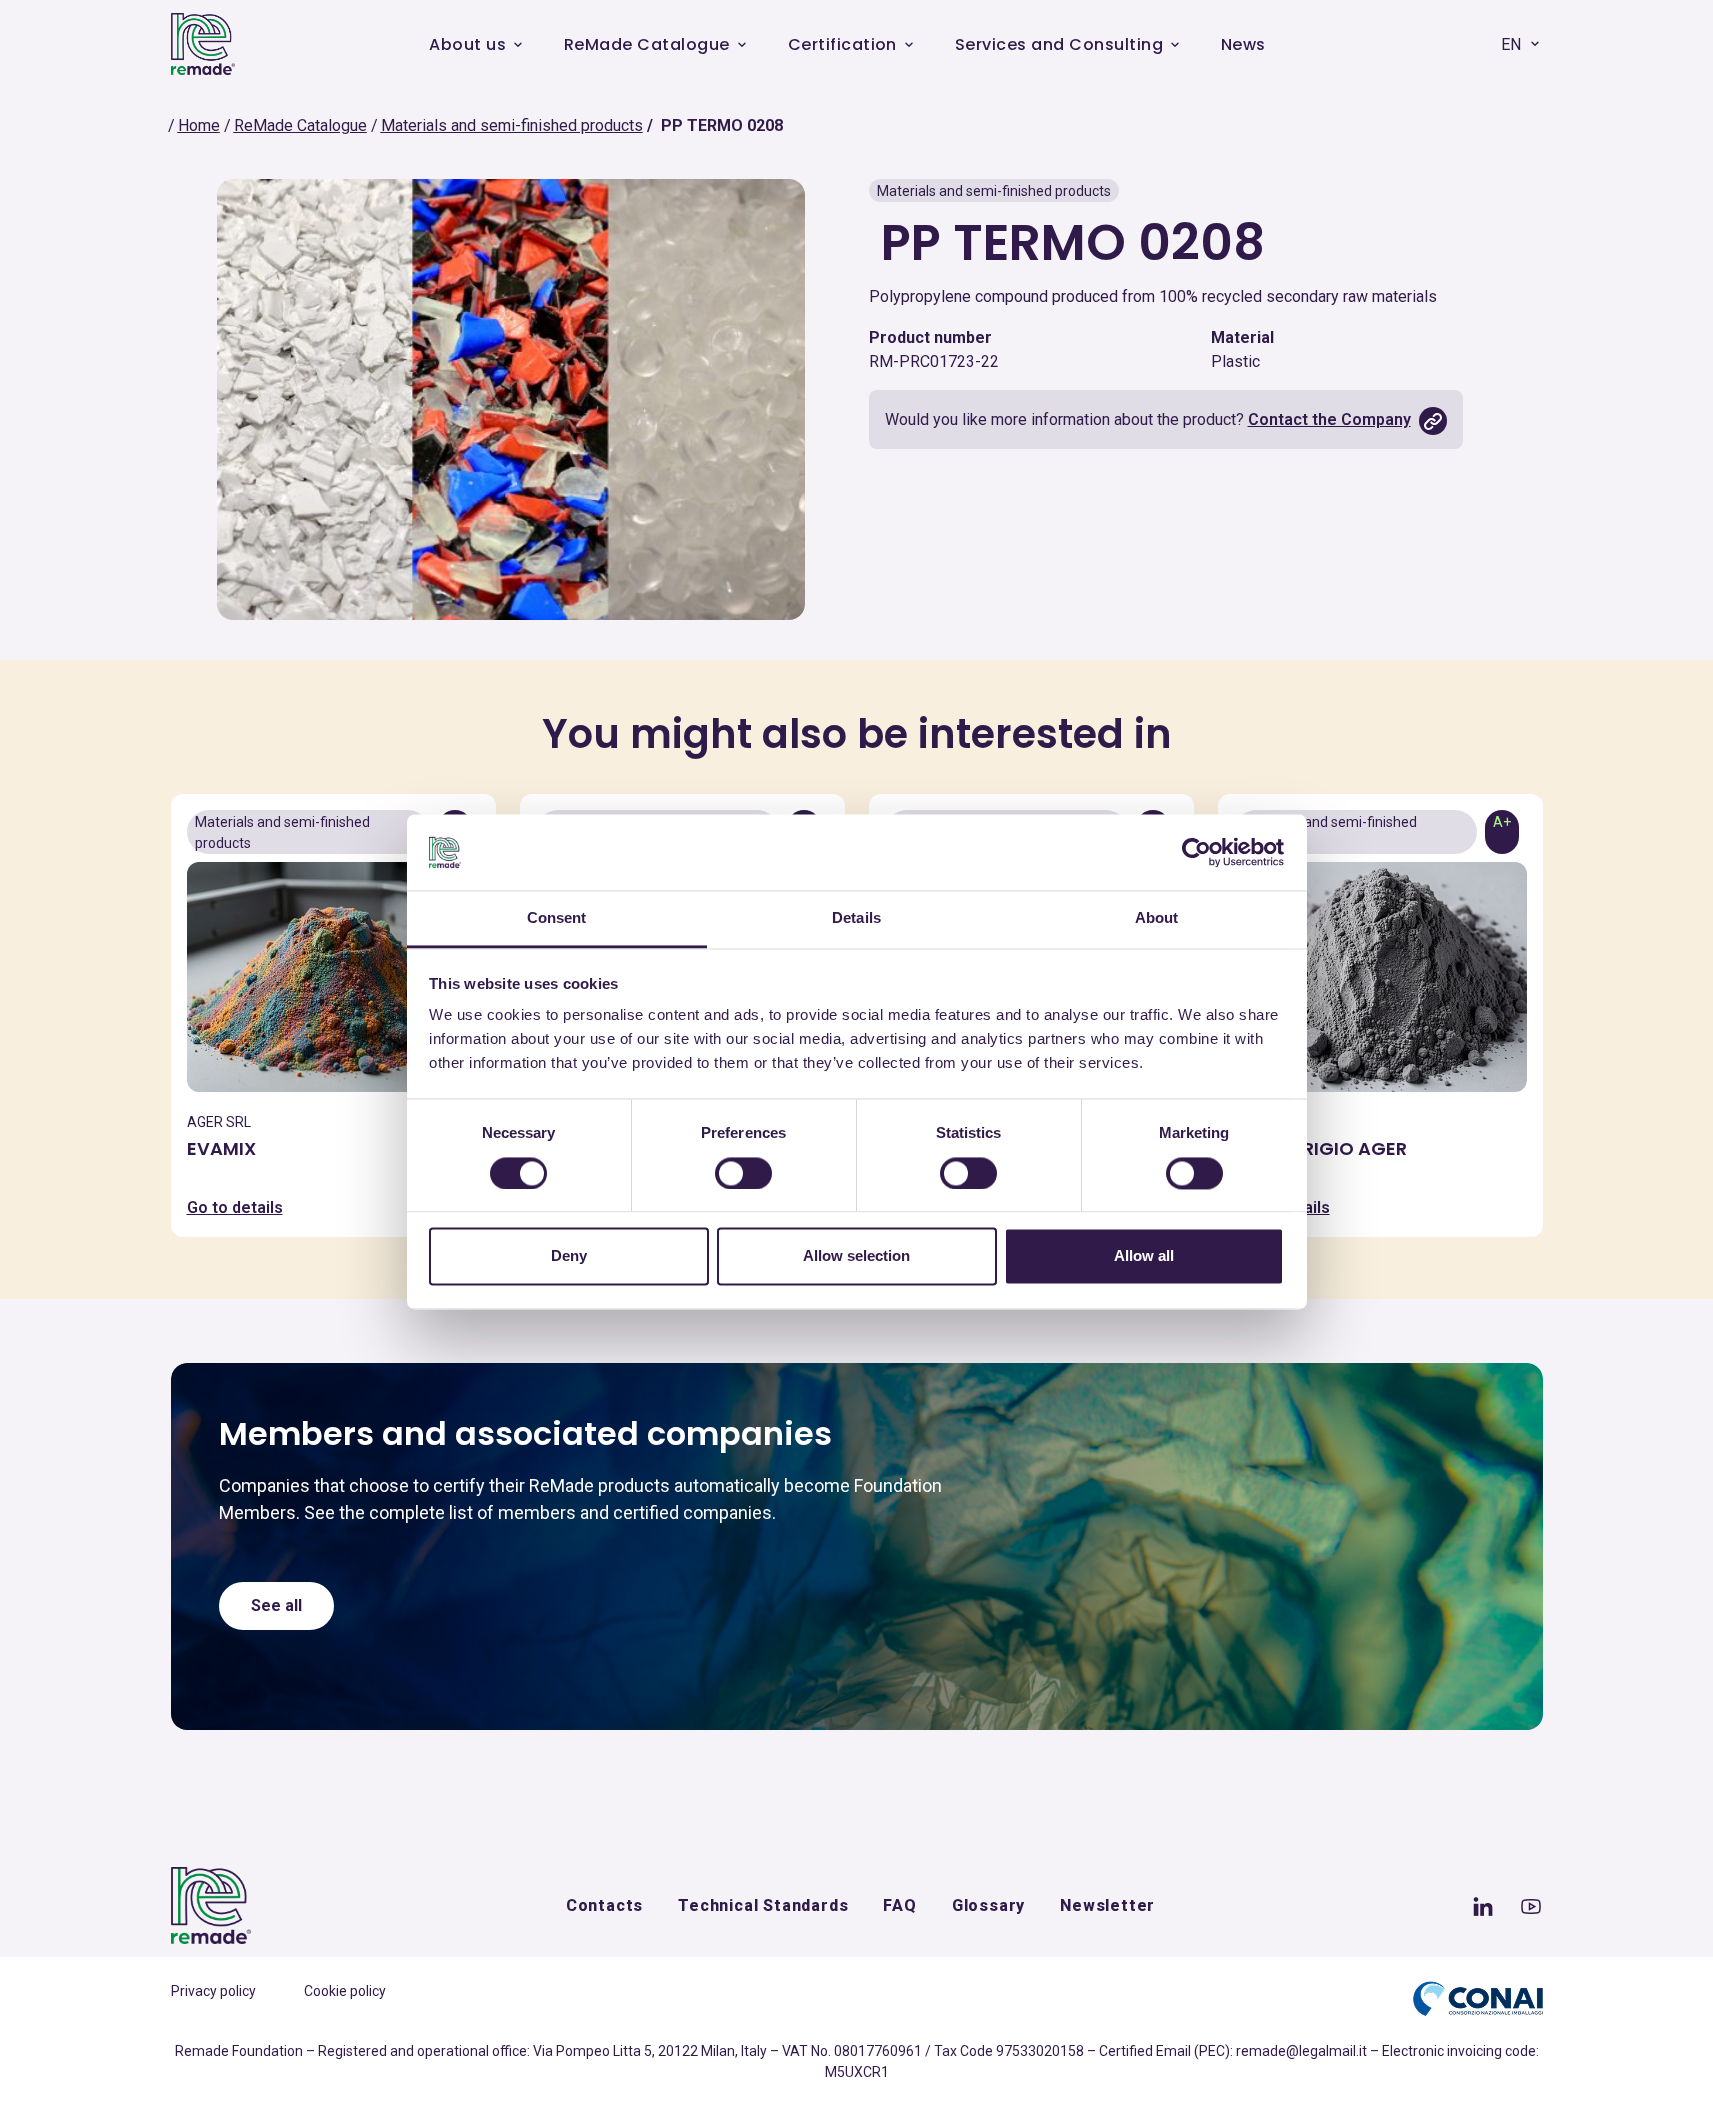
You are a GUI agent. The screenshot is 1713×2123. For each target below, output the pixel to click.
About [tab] (1157, 918)
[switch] (743, 1173)
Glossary (988, 1905)
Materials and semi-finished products (512, 125)
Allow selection (856, 1256)
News (1243, 44)
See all (276, 1605)
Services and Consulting (1059, 44)
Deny (569, 1256)
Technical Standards (763, 1905)
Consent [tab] (557, 918)
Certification (842, 44)
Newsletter (1107, 1905)
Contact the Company (1329, 419)
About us (467, 44)
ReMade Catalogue (647, 44)
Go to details (235, 1207)
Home (199, 125)
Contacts (604, 1905)
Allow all (1144, 1256)
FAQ (899, 1905)
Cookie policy (345, 1991)
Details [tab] (856, 918)
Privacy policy (213, 1991)
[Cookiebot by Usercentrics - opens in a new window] (1196, 852)
